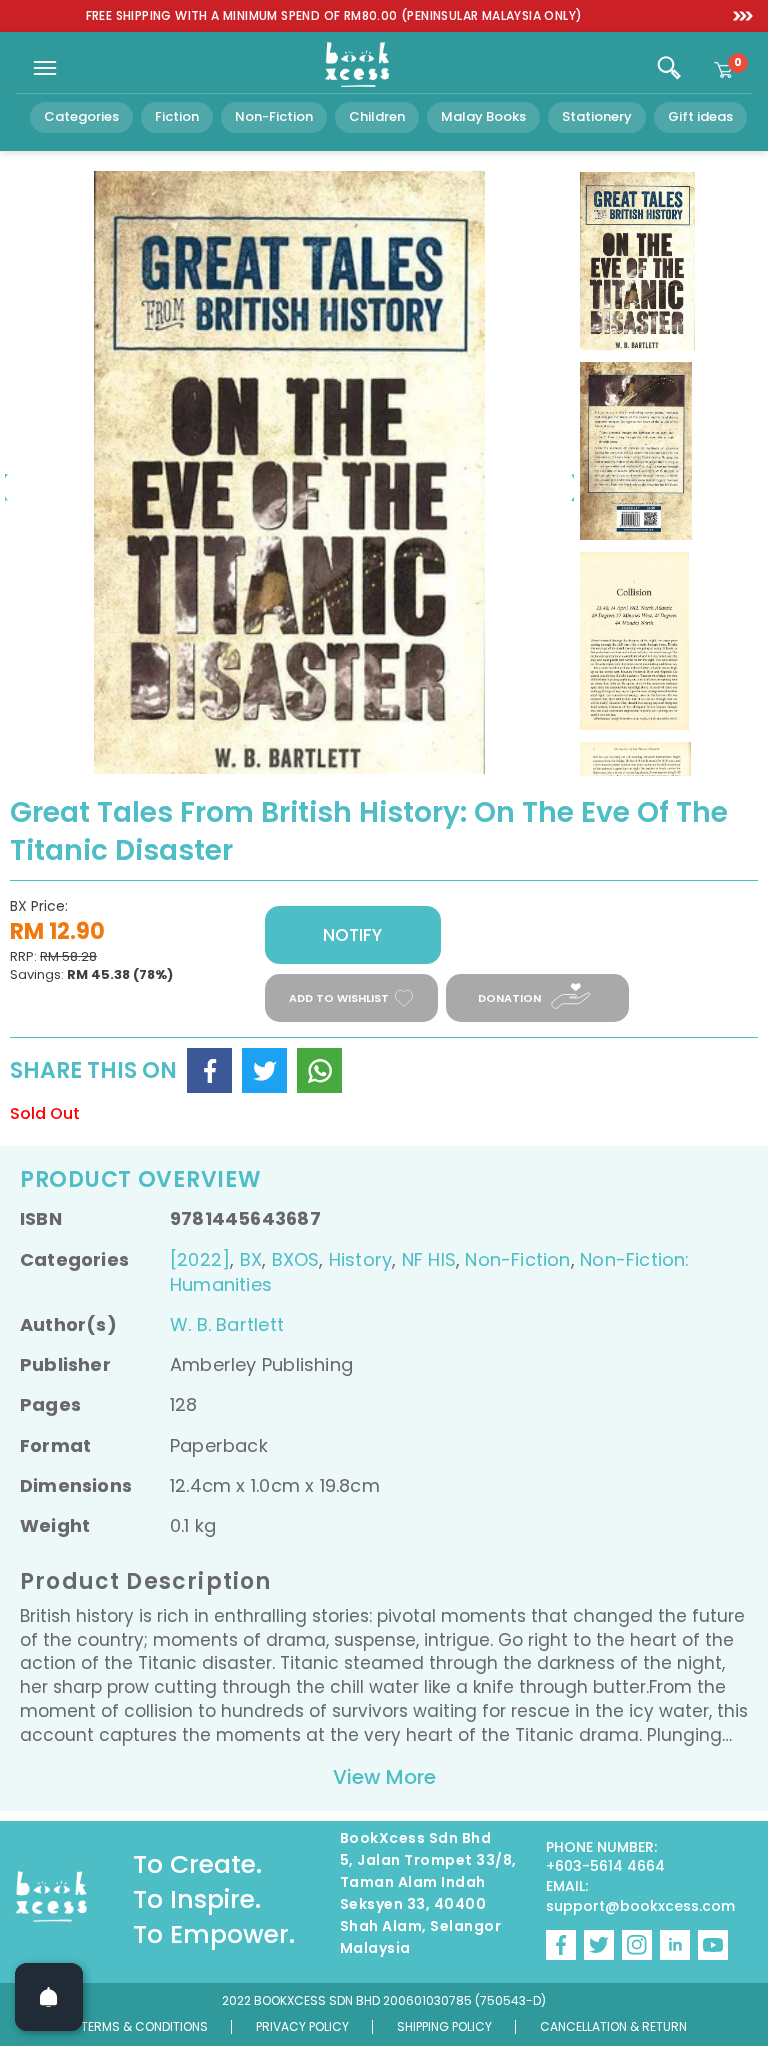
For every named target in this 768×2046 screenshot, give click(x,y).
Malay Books (483, 116)
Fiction (177, 116)
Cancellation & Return (613, 2026)
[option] (334, 16)
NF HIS (429, 1259)
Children (377, 116)
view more (384, 1777)
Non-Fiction (274, 116)
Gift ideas (700, 116)
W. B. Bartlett (227, 1324)
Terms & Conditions (144, 2026)
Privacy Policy (302, 2026)
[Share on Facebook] (209, 1070)
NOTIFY (352, 935)
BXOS (296, 1259)
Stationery (597, 116)
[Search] (669, 68)
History (360, 1259)
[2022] (200, 1259)
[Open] (49, 1997)
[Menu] (45, 68)
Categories (81, 116)
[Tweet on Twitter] (264, 1070)
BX (251, 1259)
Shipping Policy (444, 2026)
